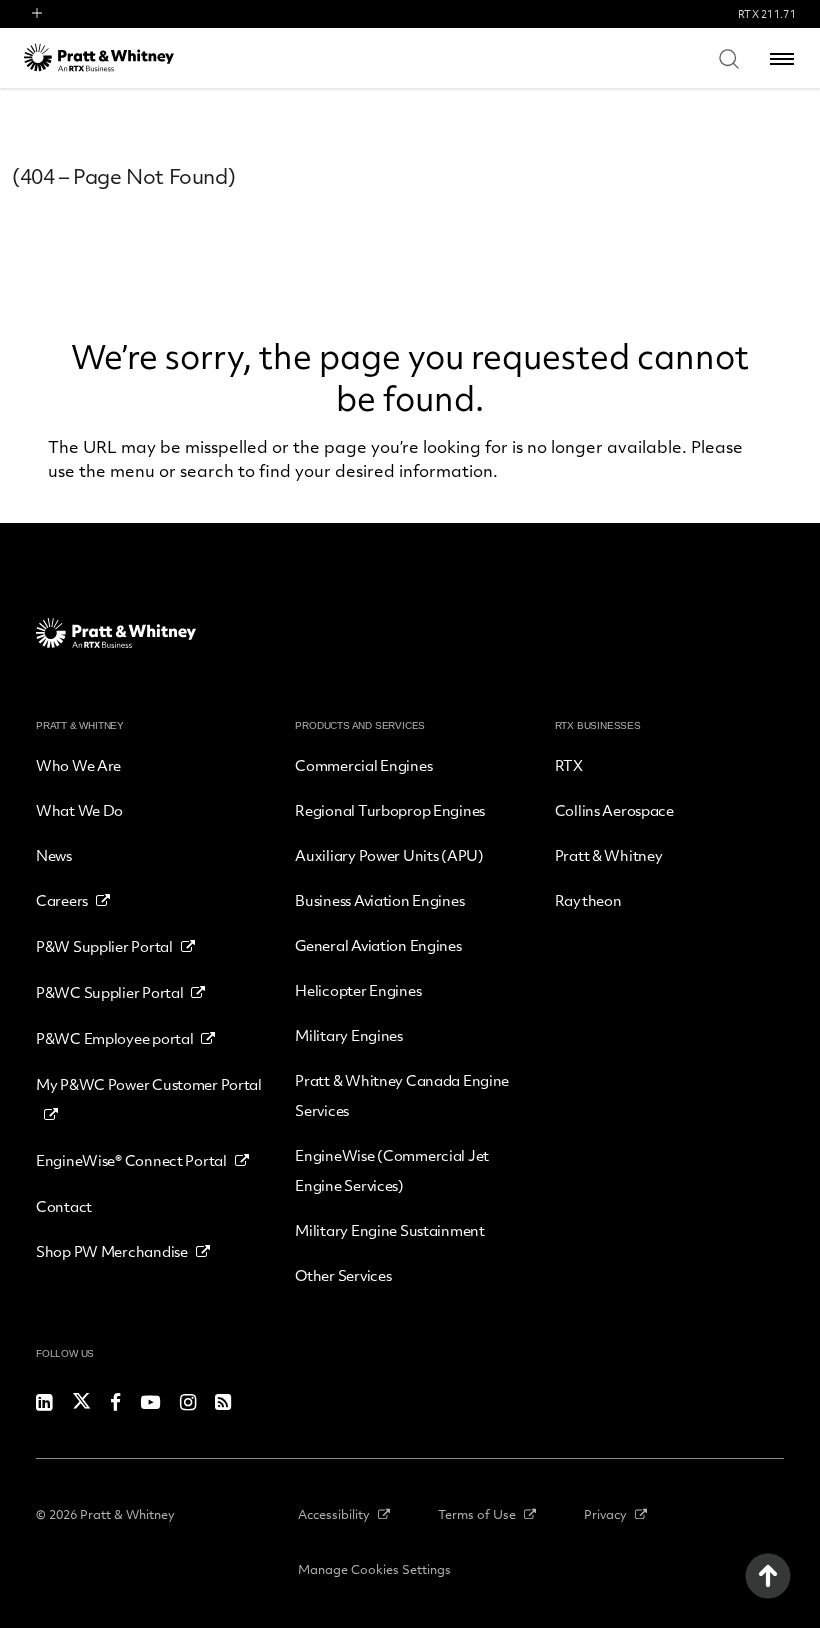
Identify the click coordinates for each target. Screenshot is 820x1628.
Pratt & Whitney (609, 855)
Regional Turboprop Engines (390, 810)
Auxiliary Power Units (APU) (389, 855)
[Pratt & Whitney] (99, 57)
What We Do (79, 810)
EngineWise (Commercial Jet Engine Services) (392, 1170)
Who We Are (78, 765)
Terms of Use (477, 1514)
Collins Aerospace (614, 810)
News (54, 855)
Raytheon (588, 900)
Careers (62, 900)
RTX (569, 765)
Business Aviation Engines (379, 900)
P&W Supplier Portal (104, 946)
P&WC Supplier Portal (109, 992)
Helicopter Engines (358, 990)
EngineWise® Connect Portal (131, 1160)
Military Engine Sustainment (389, 1230)
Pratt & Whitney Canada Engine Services (402, 1095)
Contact (64, 1206)
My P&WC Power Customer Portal (149, 1084)
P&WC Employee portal (114, 1038)
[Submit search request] (729, 58)
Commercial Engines (363, 765)
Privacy (605, 1514)
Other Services (343, 1275)
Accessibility (334, 1514)
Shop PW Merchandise (112, 1251)
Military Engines (349, 1035)
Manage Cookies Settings (374, 1569)
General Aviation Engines (378, 945)
